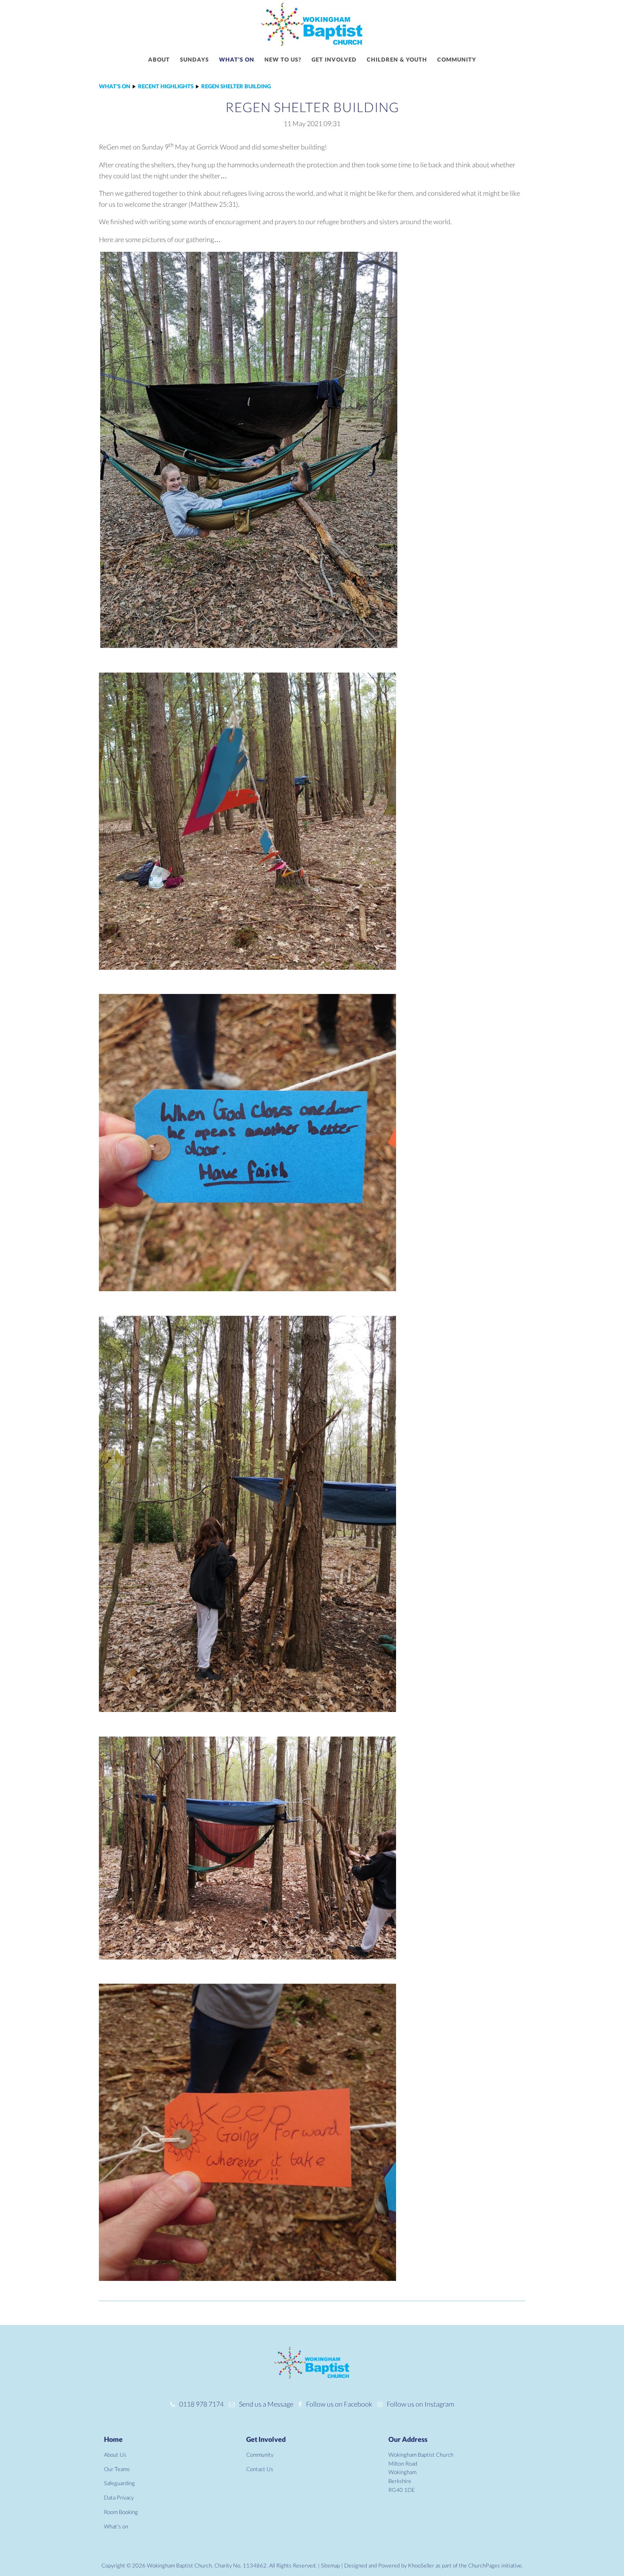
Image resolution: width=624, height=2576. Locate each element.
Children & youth (397, 59)
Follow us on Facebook (339, 2404)
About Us (115, 2455)
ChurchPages (484, 2565)
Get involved (334, 59)
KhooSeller (421, 2565)
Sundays (194, 59)
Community (457, 59)
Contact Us (260, 2469)
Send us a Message (266, 2404)
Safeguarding (119, 2483)
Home (113, 2439)
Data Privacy (119, 2497)
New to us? (283, 59)
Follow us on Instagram (420, 2404)
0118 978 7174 (201, 2404)
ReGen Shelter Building (236, 86)
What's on (237, 59)
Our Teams (117, 2469)
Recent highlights (166, 86)
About (159, 59)
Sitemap (330, 2565)
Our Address (408, 2439)
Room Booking (121, 2512)
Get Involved (266, 2439)
